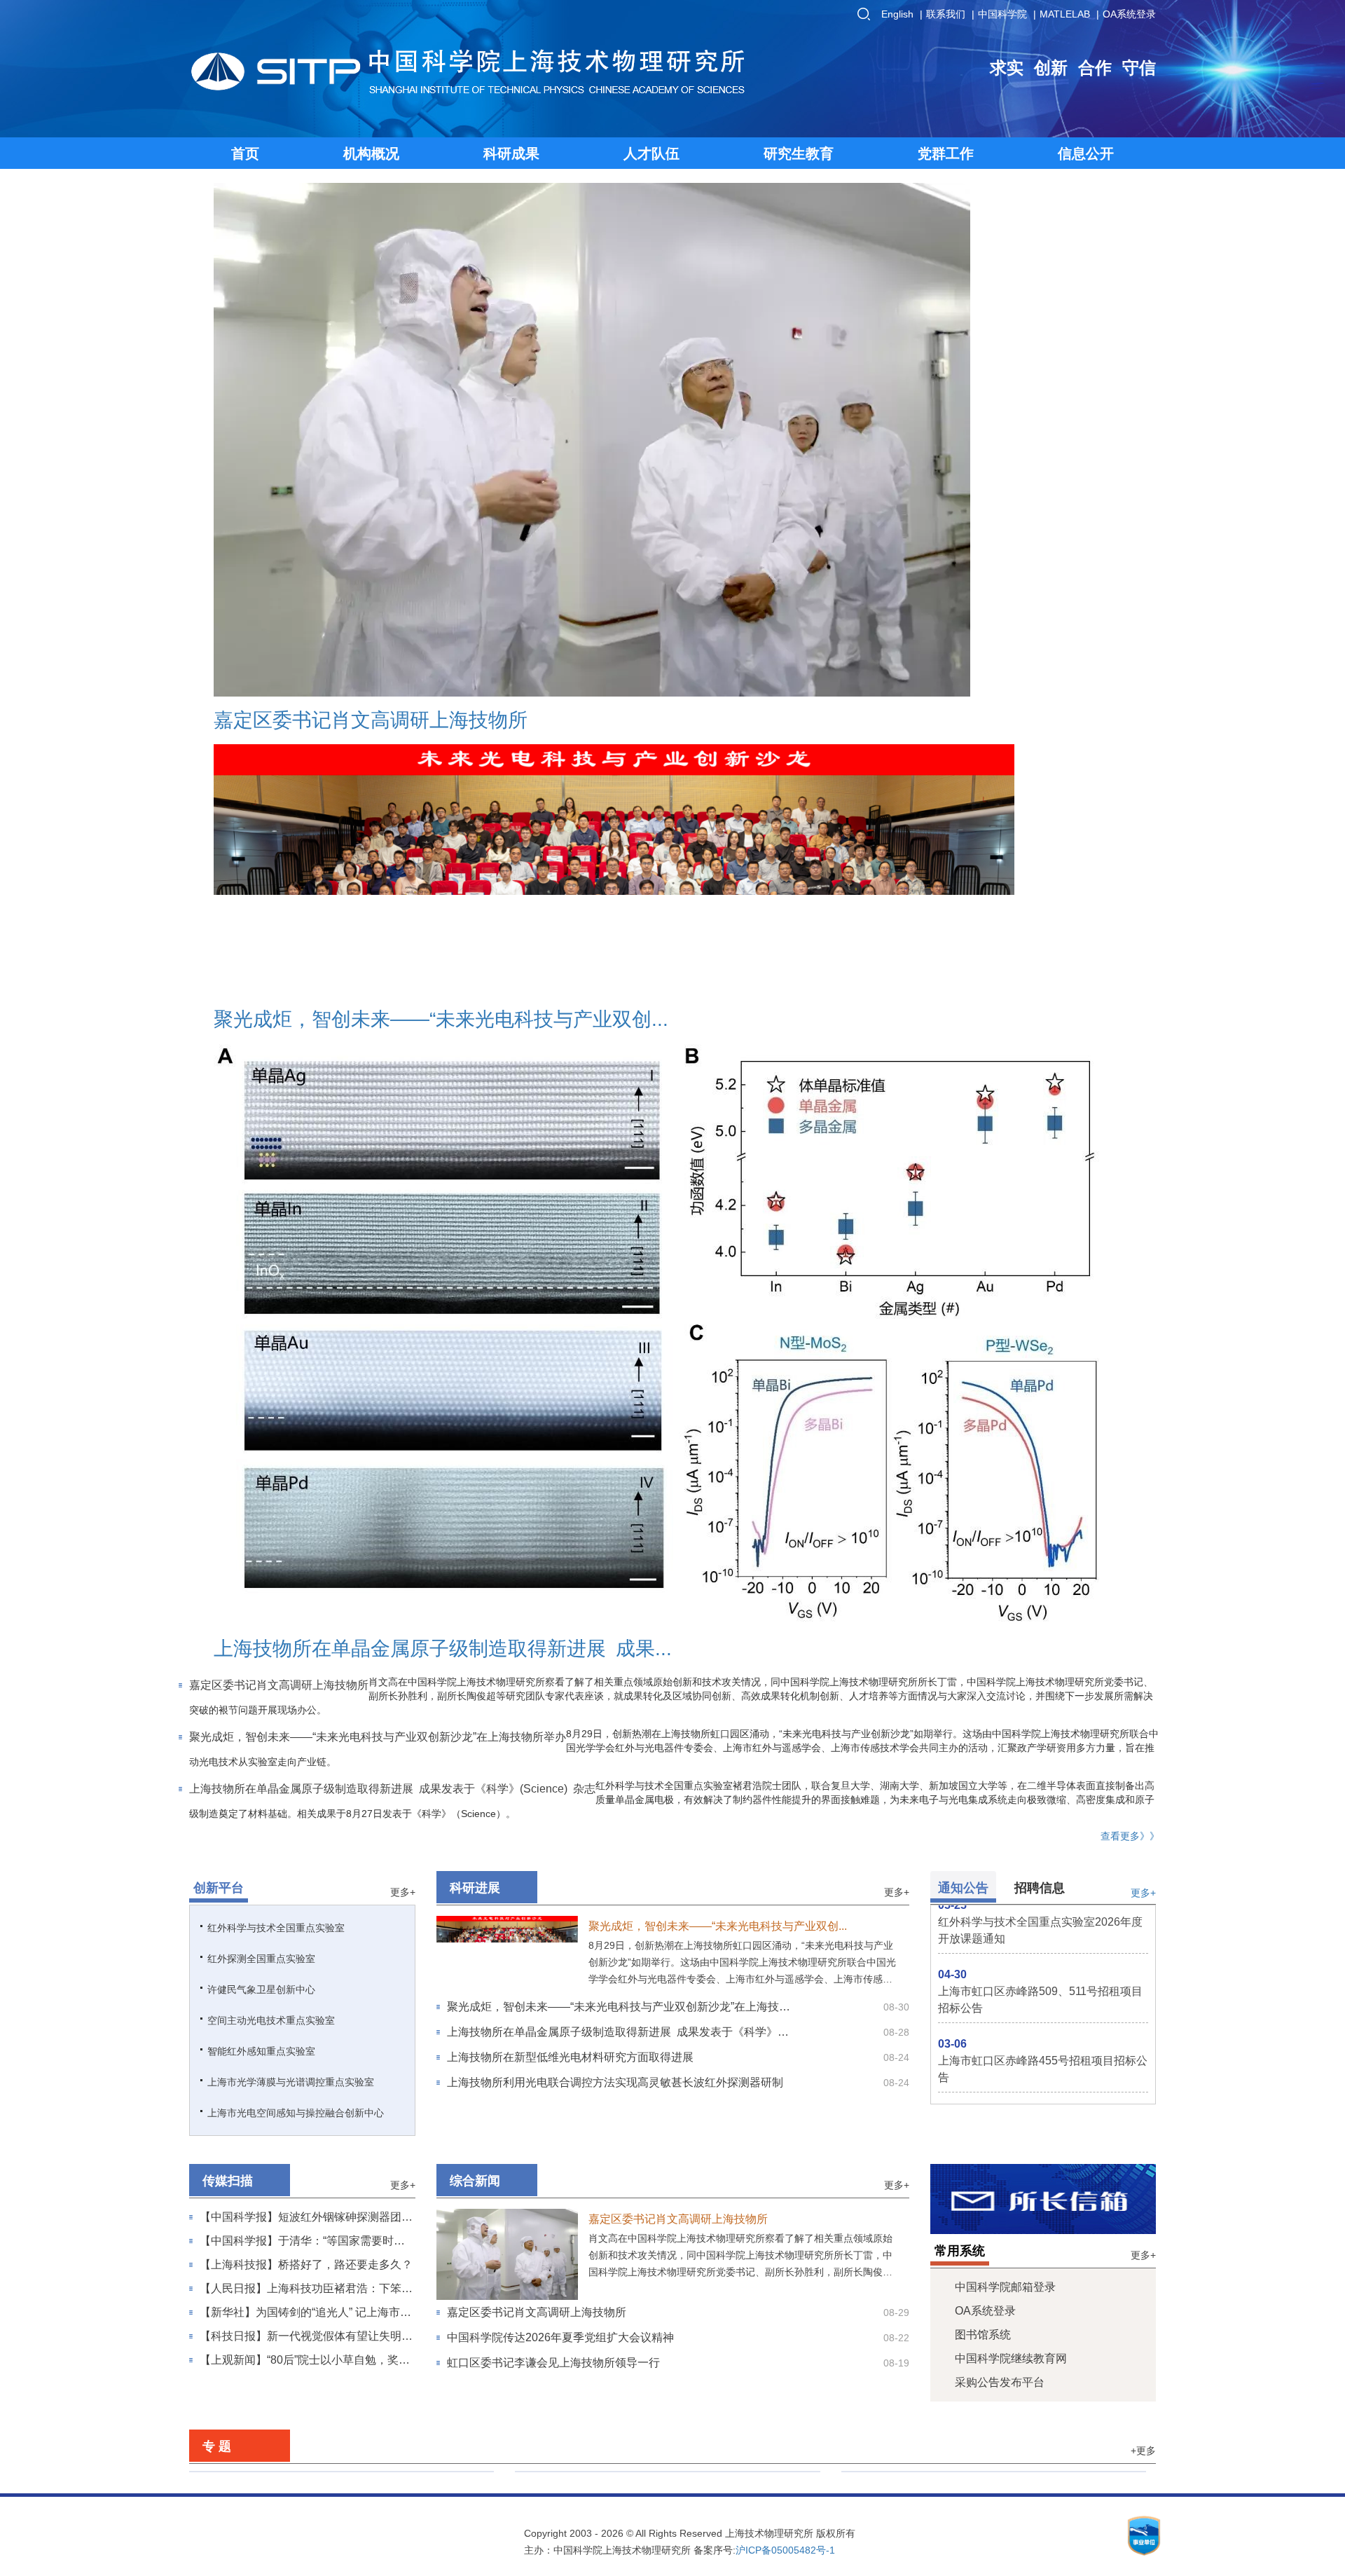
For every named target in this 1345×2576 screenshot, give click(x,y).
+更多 (1143, 1095)
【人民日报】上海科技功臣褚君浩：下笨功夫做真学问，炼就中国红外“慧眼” (306, 935)
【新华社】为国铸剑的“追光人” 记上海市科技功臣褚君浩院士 (305, 959)
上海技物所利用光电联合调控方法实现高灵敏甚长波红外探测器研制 (615, 726)
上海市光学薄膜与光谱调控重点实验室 (291, 726)
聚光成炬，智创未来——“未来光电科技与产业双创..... (720, 570)
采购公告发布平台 (1000, 1026)
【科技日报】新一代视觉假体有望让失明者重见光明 (306, 982)
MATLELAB (1065, 14)
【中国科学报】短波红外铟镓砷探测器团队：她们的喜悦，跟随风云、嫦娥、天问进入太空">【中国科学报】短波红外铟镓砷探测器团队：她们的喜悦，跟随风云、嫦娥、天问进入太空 (306, 863)
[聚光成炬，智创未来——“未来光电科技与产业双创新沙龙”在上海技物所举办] (508, 582)
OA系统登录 (1129, 14)
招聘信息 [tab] (1040, 532)
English (897, 14)
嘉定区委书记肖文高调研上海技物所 (301, 460)
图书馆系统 (983, 979)
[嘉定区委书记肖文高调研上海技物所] (447, 335)
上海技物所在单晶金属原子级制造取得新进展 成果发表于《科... (901, 381)
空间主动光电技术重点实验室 (271, 664)
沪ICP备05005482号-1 (785, 1194)
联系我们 (946, 14)
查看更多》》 (1113, 468)
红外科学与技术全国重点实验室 (276, 572)
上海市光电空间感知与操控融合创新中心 (296, 757)
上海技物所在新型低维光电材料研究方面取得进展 (570, 701)
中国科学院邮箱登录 (1005, 931)
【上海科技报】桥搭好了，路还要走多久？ (306, 909)
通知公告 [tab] (963, 532)
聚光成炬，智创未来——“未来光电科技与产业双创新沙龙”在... (896, 292)
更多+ (403, 536)
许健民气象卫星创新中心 (261, 633)
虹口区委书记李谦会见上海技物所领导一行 (553, 1007)
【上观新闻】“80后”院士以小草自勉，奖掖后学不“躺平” (305, 1006)
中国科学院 (1002, 14)
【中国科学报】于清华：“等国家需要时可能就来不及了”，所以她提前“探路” (302, 887)
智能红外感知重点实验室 (261, 695)
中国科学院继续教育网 (1011, 1002)
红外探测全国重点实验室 (261, 603)
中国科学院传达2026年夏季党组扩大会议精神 (560, 981)
